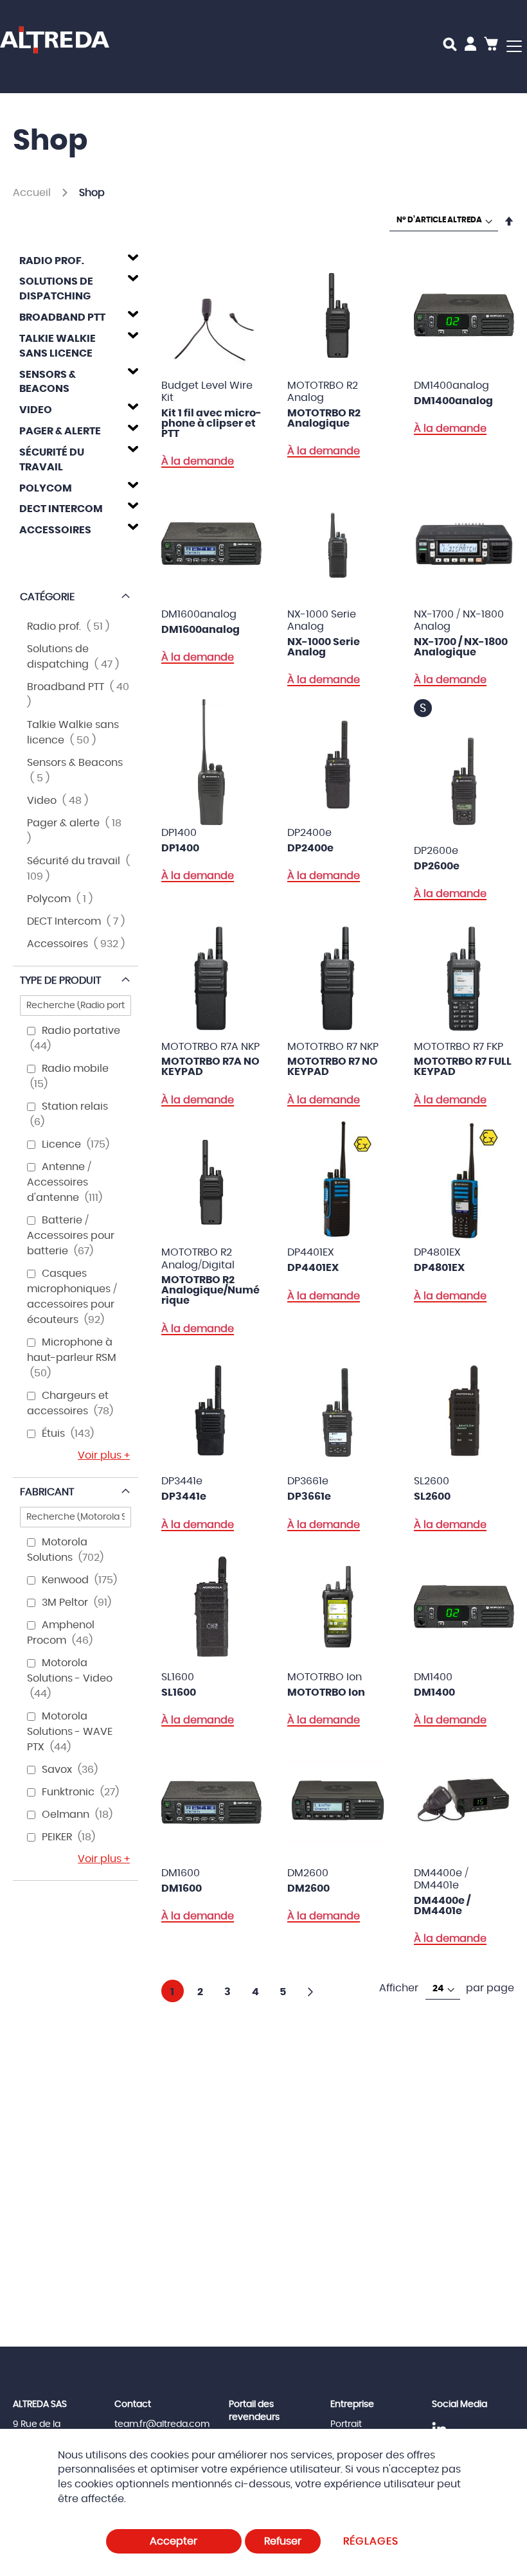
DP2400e (310, 848)
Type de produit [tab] (60, 981)
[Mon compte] (470, 46)
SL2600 (432, 1497)
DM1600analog (201, 630)
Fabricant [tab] (47, 1492)
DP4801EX (439, 1268)
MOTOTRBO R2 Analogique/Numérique (210, 1290)
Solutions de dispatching (56, 289)
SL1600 (179, 1692)
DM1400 (434, 1692)
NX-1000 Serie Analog (324, 647)
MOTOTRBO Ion (326, 1692)
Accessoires (55, 530)
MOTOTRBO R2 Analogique (324, 418)
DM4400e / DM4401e (442, 1906)
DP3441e (184, 1497)
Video (36, 410)
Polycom (46, 488)
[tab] (76, 259)
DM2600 (308, 1888)
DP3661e (309, 1497)
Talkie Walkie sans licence (58, 346)
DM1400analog (453, 401)
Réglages (371, 2541)
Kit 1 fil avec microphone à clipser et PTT (211, 423)
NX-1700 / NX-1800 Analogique (461, 647)
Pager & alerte (60, 431)
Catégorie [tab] (47, 597)
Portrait (346, 2424)
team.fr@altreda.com (162, 2424)
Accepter (174, 2541)
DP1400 (180, 848)
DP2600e (437, 866)
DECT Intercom (61, 509)
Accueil (33, 193)
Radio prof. (52, 261)
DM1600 (182, 1888)
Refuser (283, 2541)
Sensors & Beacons (48, 382)
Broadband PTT (62, 317)
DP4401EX (313, 1268)
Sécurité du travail (52, 460)
